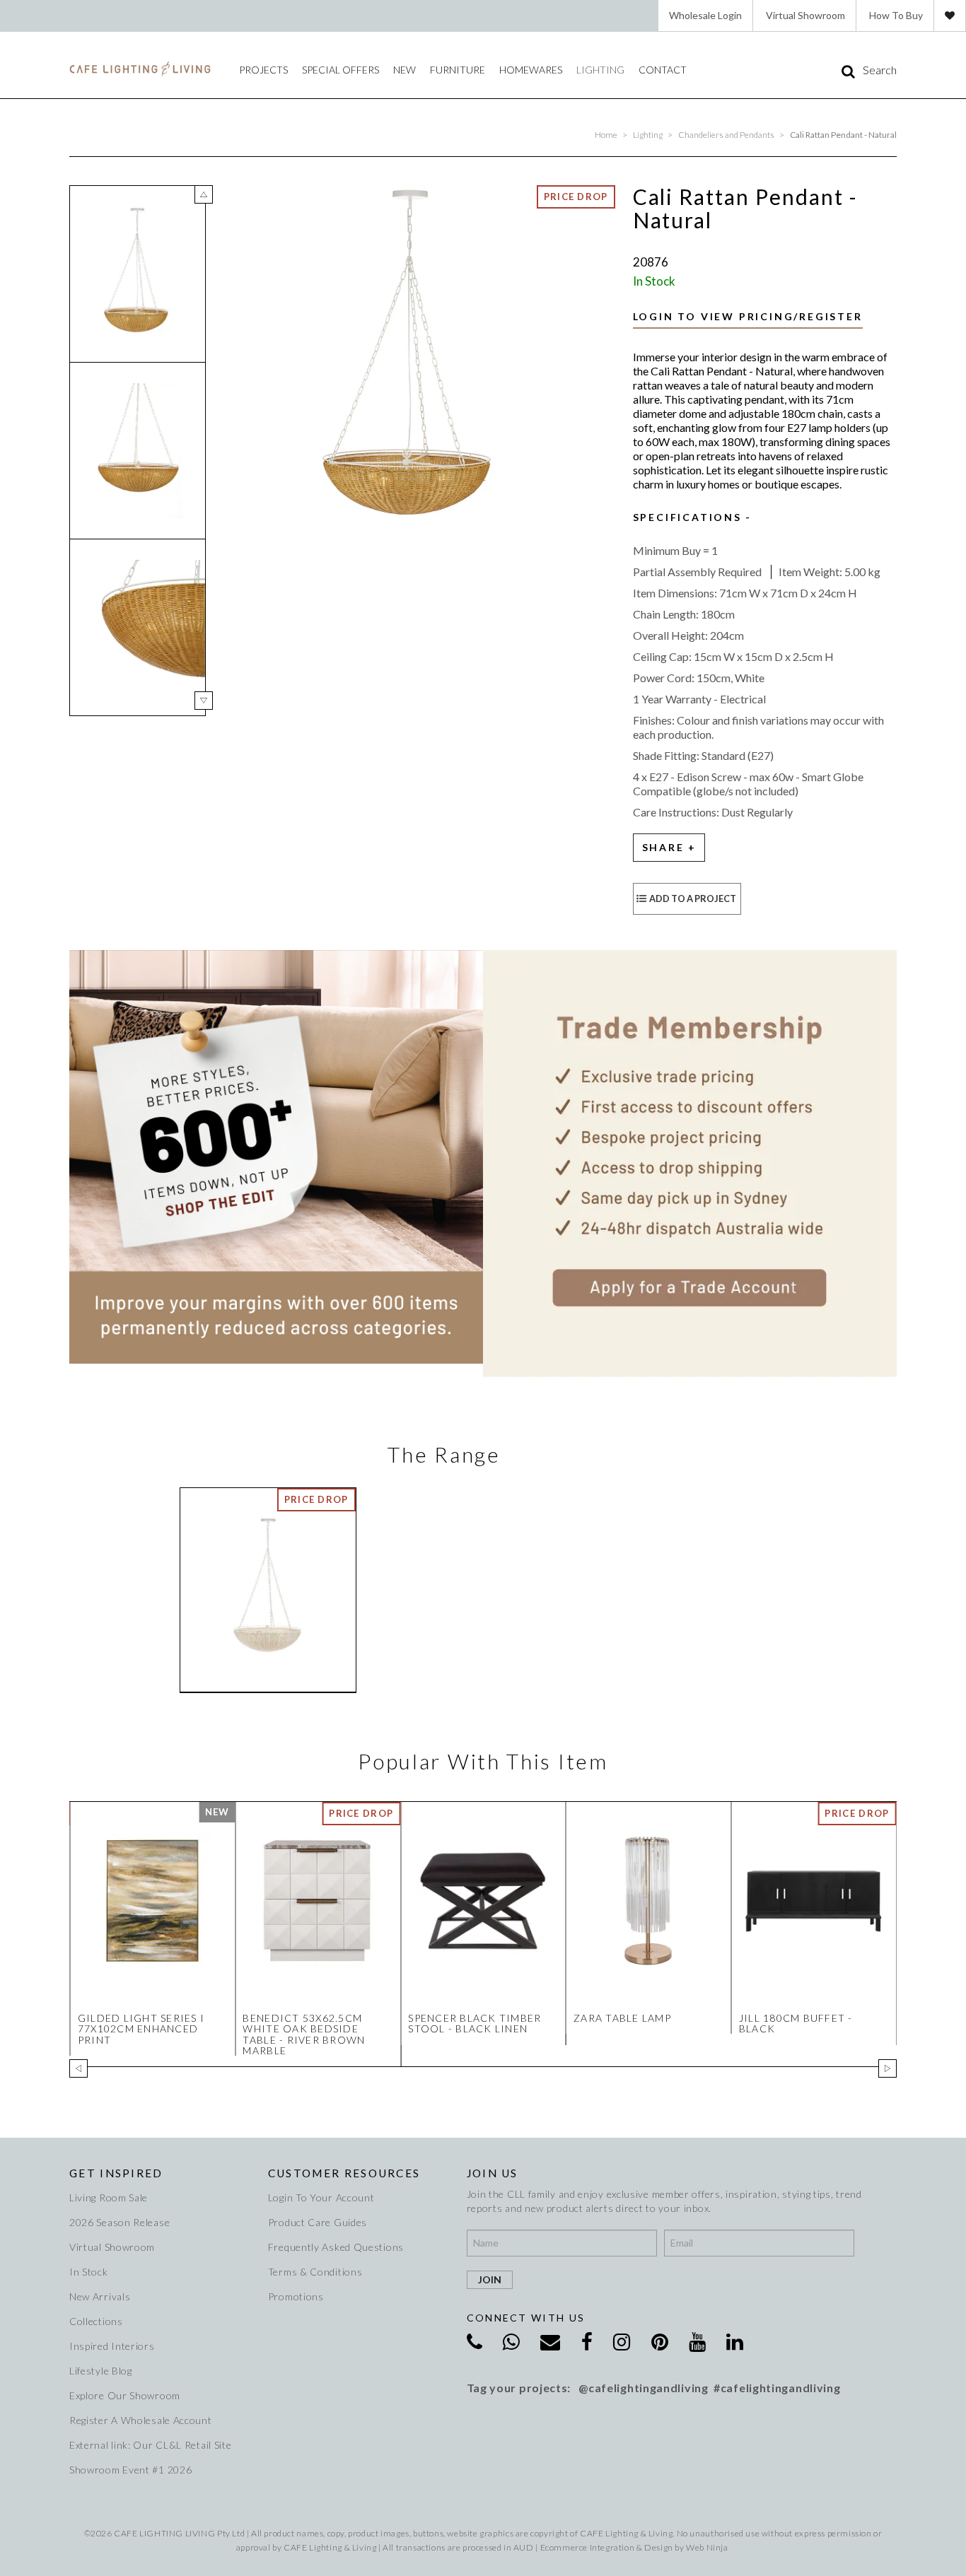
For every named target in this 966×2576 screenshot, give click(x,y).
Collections (96, 2321)
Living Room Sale (109, 2197)
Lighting (600, 70)
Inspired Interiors (112, 2346)
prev (204, 194)
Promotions (296, 2296)
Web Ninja (707, 2547)
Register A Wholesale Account (141, 2420)
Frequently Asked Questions (336, 2247)
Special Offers (341, 70)
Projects (263, 70)
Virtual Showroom (805, 15)
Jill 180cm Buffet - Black (796, 2023)
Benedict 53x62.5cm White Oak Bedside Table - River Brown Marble (304, 2034)
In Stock (89, 2272)
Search (880, 70)
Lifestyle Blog (101, 2371)
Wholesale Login (705, 15)
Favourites (950, 16)
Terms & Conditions (315, 2272)
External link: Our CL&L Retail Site (151, 2445)
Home (606, 135)
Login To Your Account (321, 2197)
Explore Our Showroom (125, 2395)
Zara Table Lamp (622, 2018)
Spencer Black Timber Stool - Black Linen (475, 2023)
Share (663, 847)
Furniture (458, 70)
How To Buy (896, 15)
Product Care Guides (318, 2222)
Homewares (531, 70)
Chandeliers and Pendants (726, 135)
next (204, 701)
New (405, 70)
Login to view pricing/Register (748, 316)
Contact (663, 70)
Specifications (687, 517)
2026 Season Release (120, 2222)
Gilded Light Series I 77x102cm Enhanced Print (141, 2029)
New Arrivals (100, 2296)
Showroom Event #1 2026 (130, 2470)
